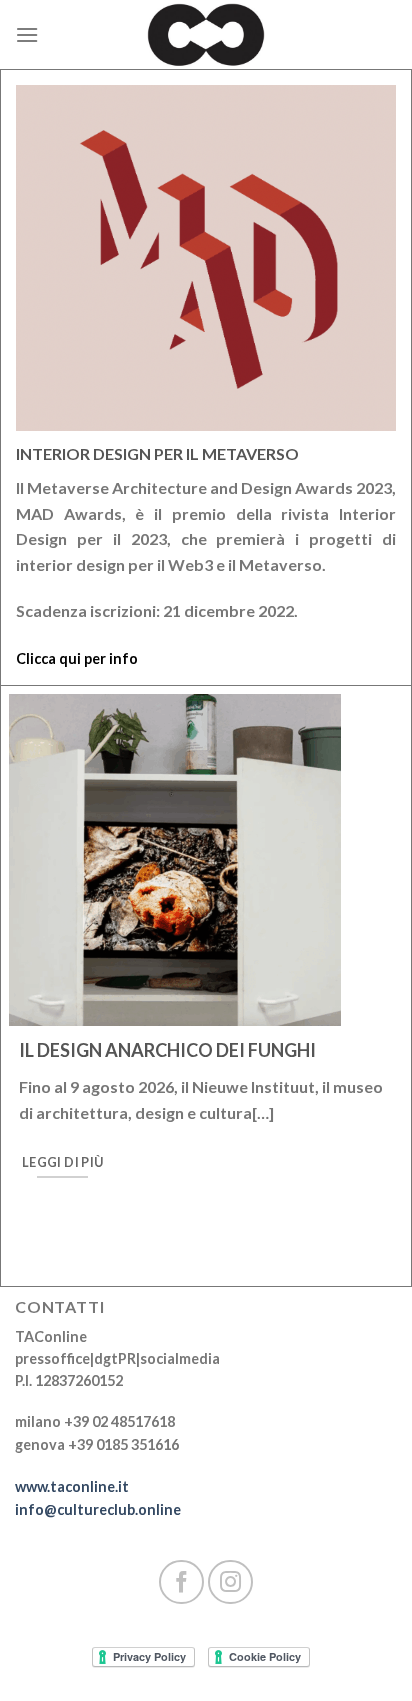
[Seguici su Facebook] (181, 1582)
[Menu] (27, 34)
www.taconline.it (72, 1486)
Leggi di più (63, 1162)
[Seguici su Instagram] (230, 1582)
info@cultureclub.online (98, 1509)
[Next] (371, 1008)
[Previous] (42, 1008)
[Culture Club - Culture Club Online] (206, 35)
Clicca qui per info (77, 658)
